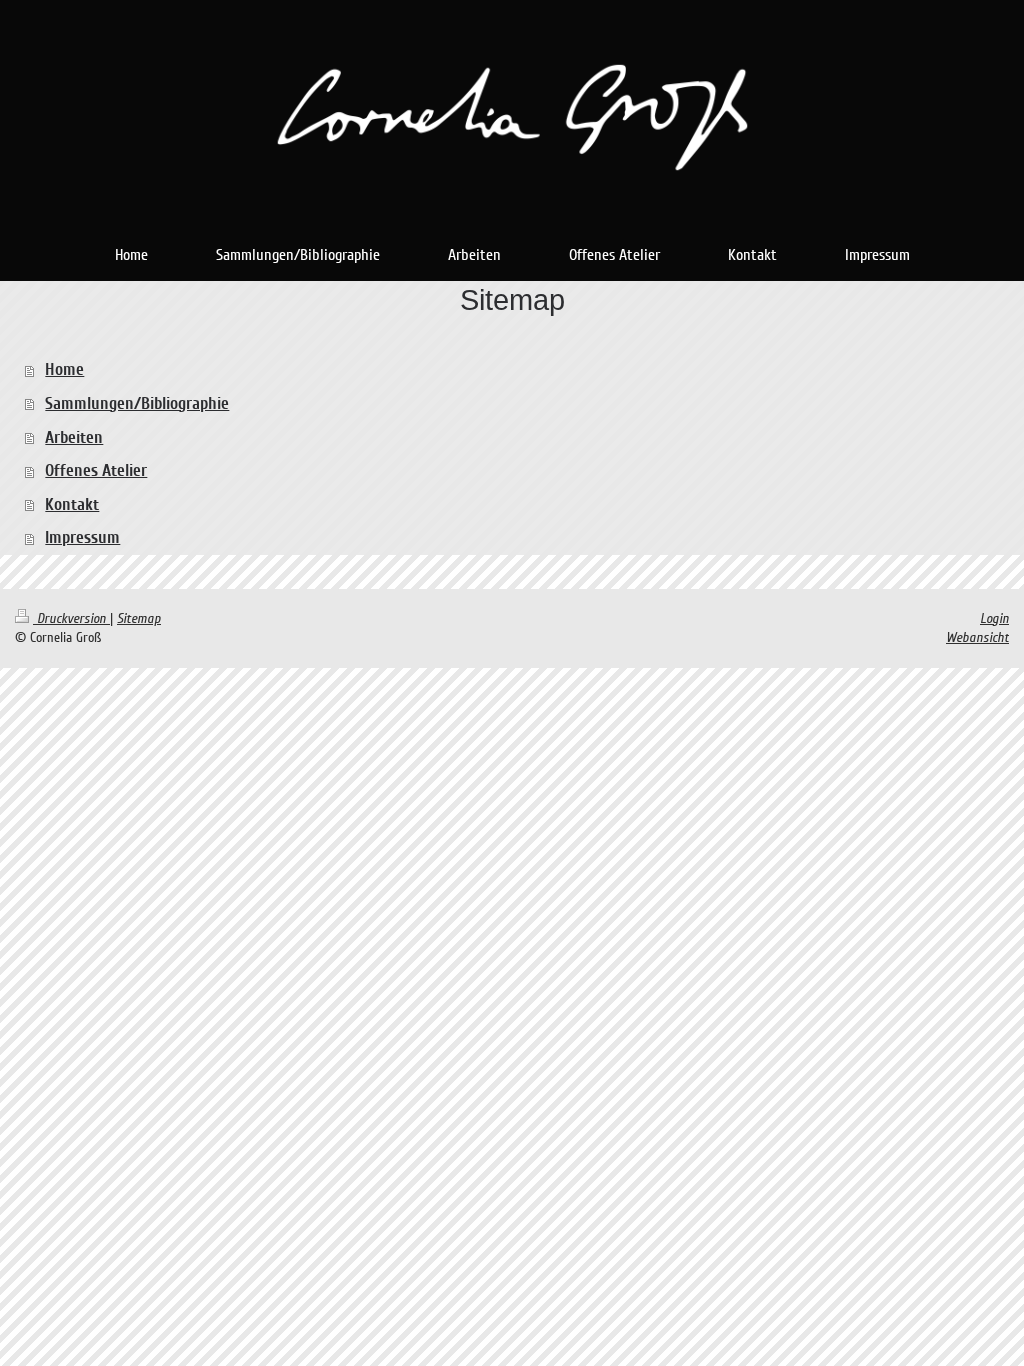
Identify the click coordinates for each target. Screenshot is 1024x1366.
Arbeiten (74, 437)
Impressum (82, 537)
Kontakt (72, 504)
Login (994, 618)
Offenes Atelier (96, 470)
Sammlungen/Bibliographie (137, 403)
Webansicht (977, 637)
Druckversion (71, 618)
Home (64, 369)
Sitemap (139, 618)
